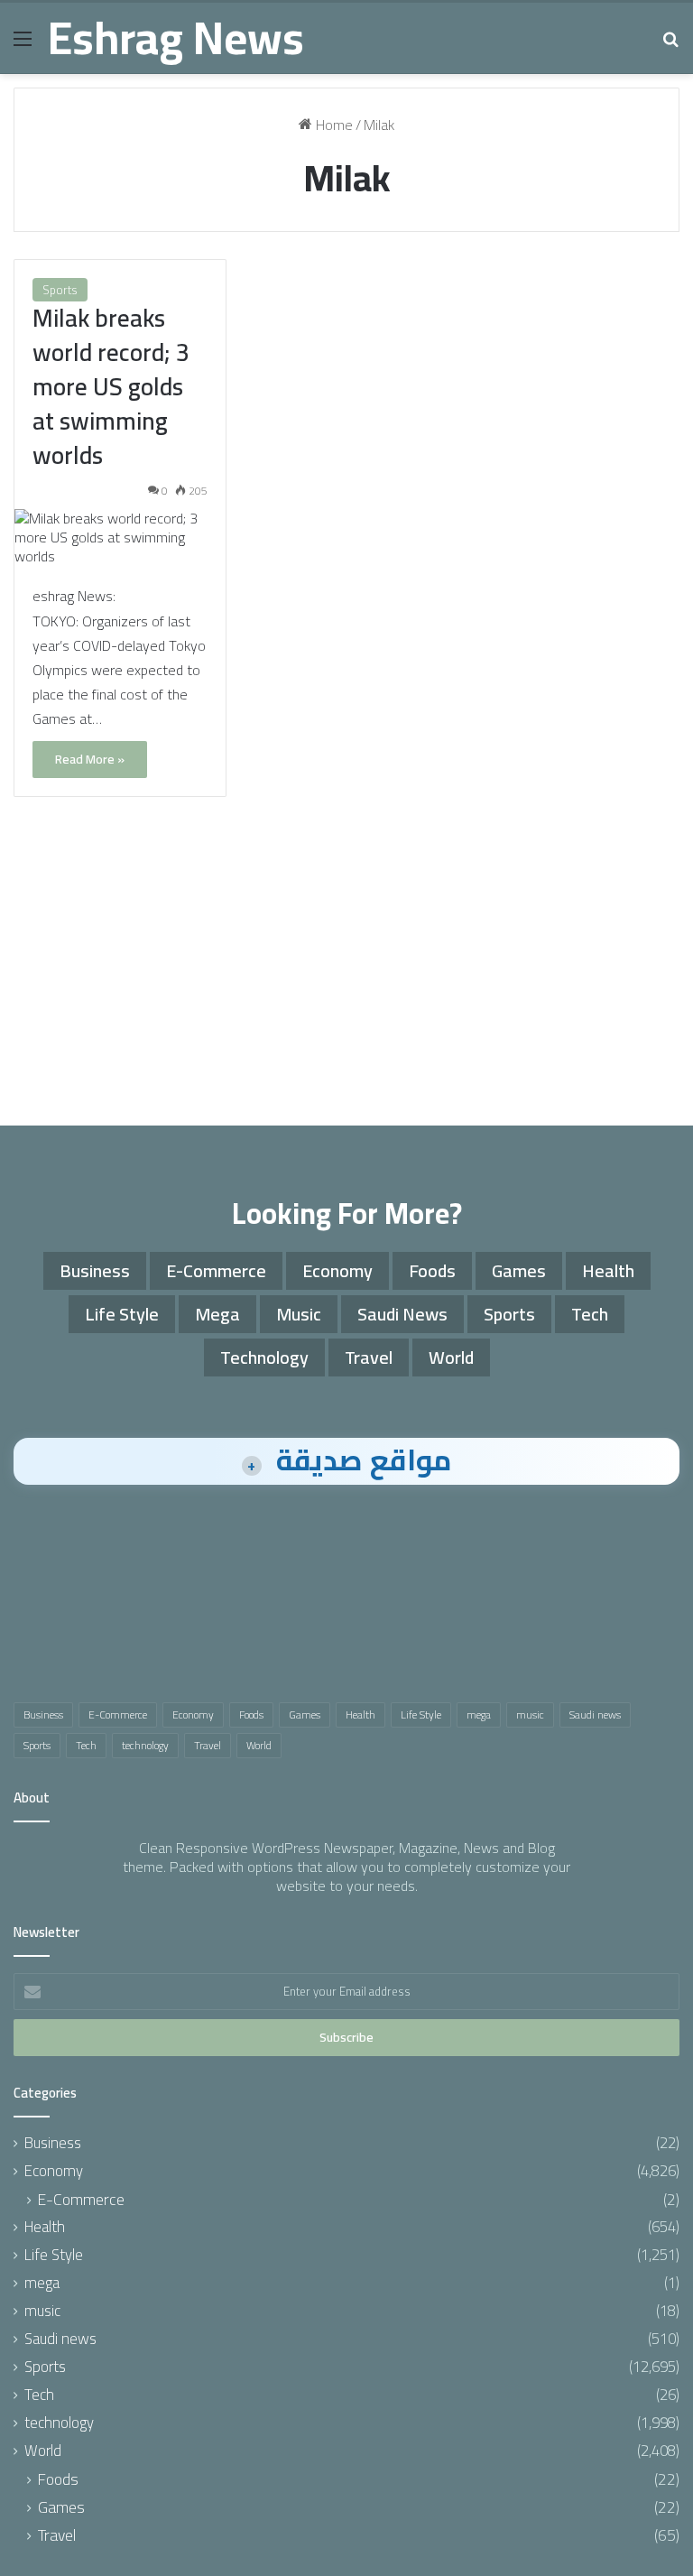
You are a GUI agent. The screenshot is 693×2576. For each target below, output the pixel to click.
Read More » (90, 759)
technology (264, 1357)
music (299, 1314)
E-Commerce (216, 1270)
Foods (432, 1270)
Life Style (122, 1314)
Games (519, 1270)
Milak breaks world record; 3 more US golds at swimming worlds (111, 386)
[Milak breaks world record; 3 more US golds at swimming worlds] (120, 537)
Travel (369, 1357)
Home (333, 125)
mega (217, 1314)
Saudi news (402, 1314)
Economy (337, 1270)
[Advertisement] (346, 972)
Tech (590, 1314)
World (451, 1357)
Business (95, 1270)
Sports (60, 290)
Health (608, 1270)
